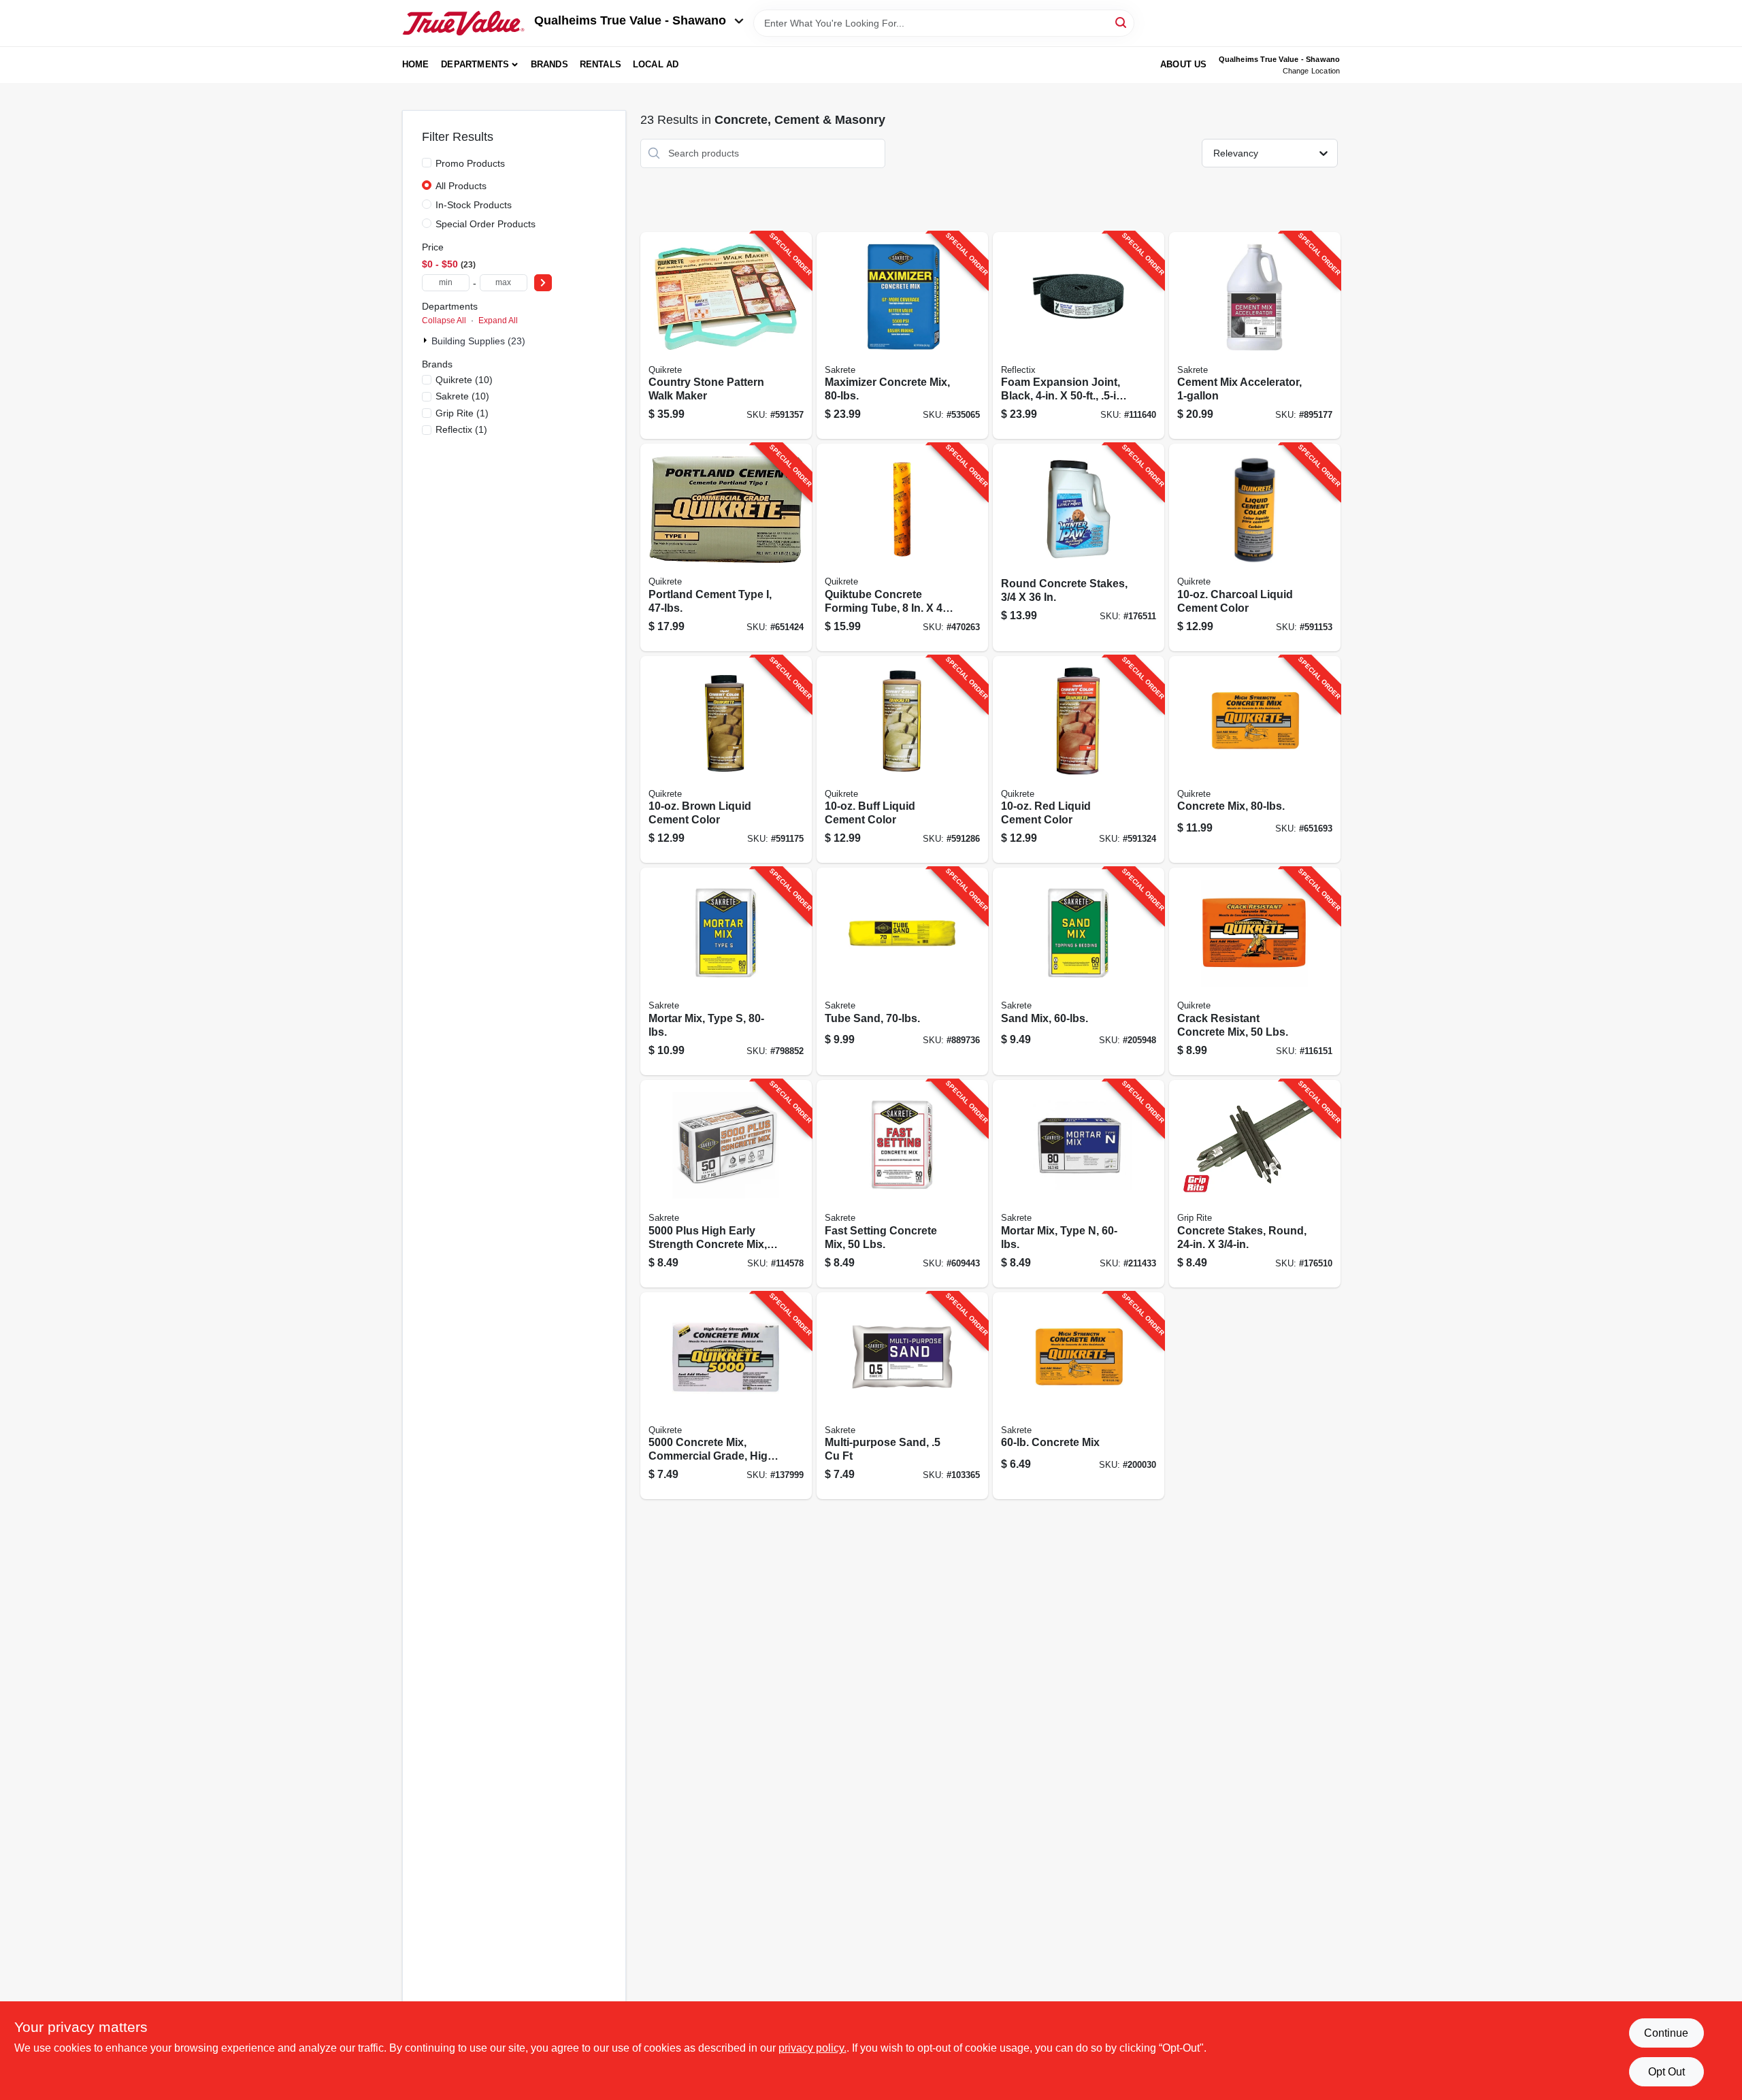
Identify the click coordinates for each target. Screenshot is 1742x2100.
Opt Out (1666, 2072)
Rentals (601, 64)
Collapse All (444, 321)
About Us (1184, 64)
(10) (464, 380)
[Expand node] (427, 340)
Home (416, 64)
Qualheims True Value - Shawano (630, 20)
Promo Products (470, 163)
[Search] (1122, 22)
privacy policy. (812, 2048)
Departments (475, 64)
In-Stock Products (474, 205)
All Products (461, 186)
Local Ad (656, 64)
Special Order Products (486, 224)
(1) (462, 413)
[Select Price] (543, 283)
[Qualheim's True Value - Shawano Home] (463, 23)
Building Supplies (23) (478, 341)
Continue (1666, 2033)
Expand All (498, 321)
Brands (549, 64)
